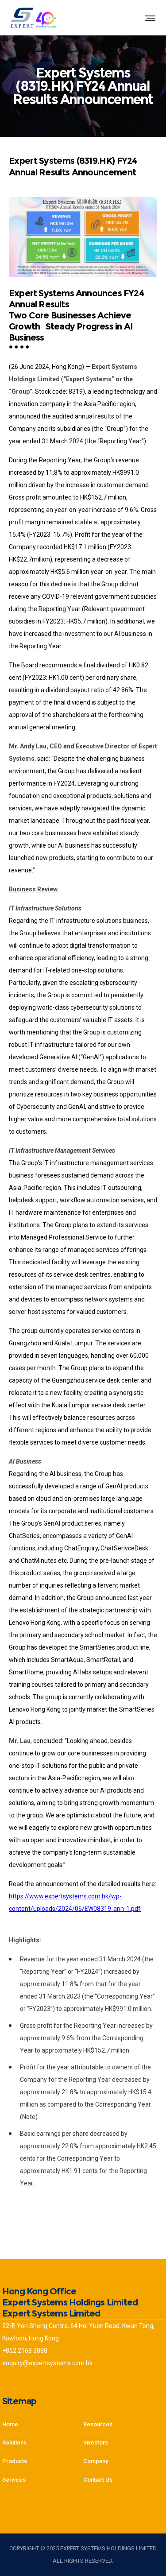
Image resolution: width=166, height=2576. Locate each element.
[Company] (124, 2427)
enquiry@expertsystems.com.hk (47, 2363)
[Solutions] (43, 2443)
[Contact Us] (124, 2478)
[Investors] (43, 2478)
